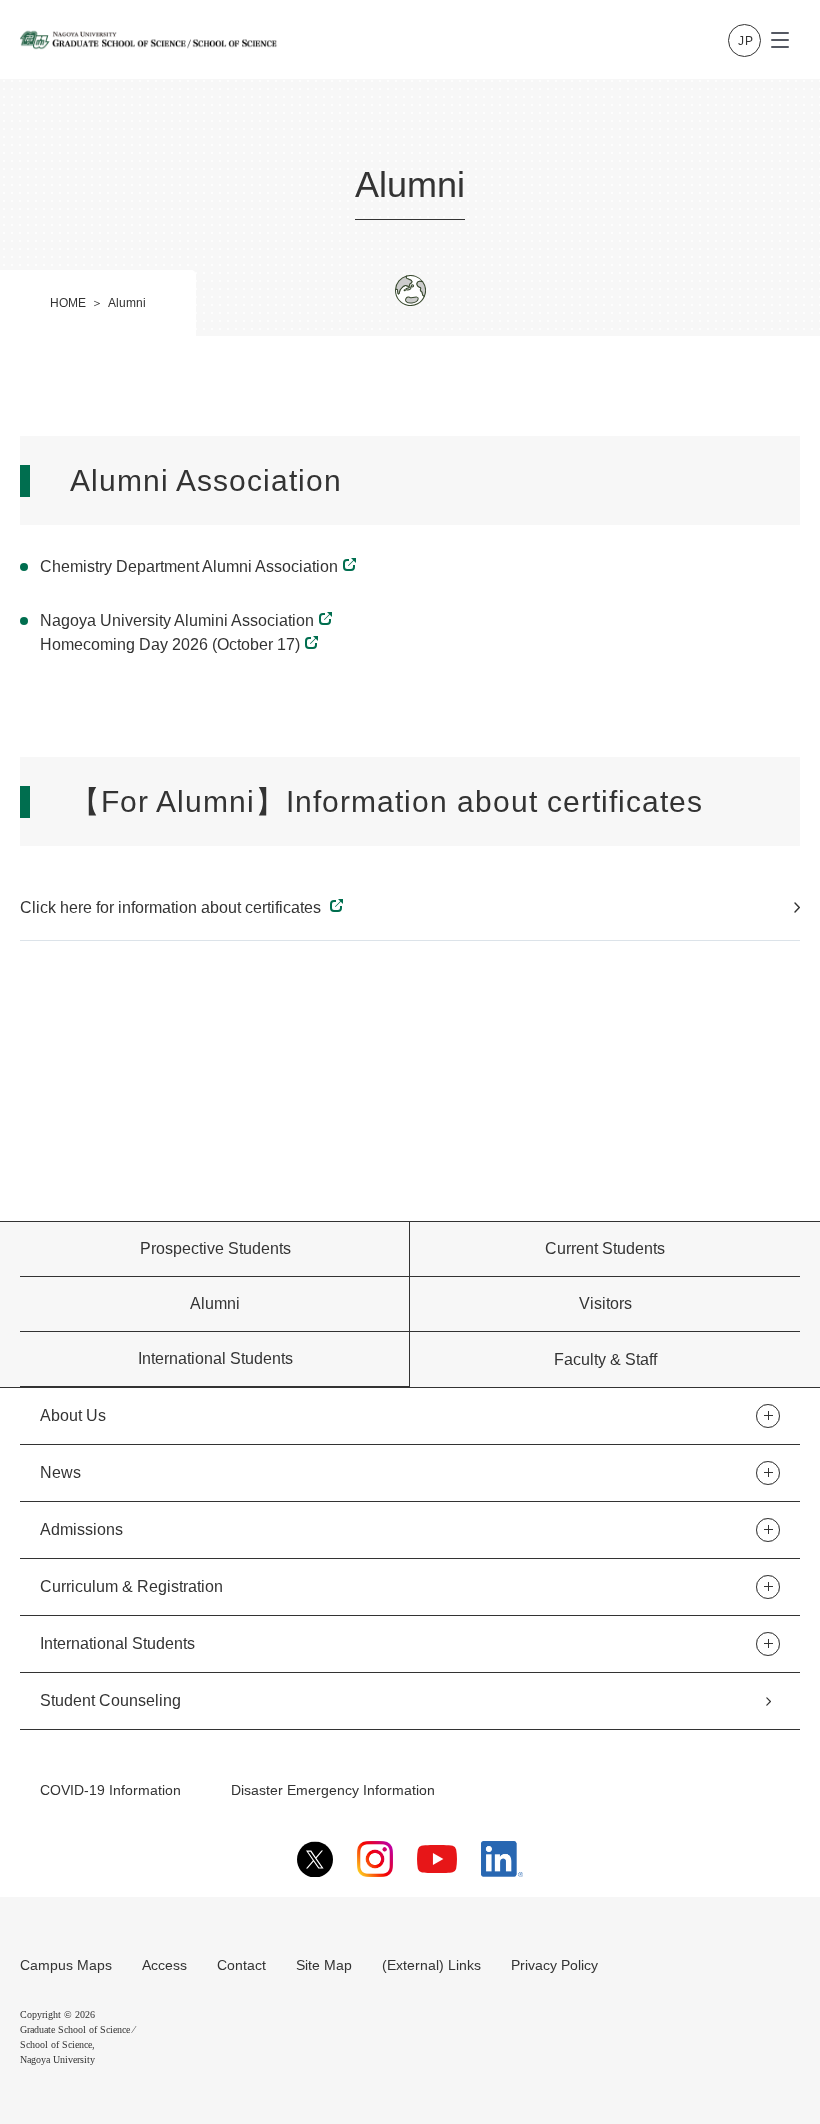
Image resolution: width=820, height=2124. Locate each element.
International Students (215, 1358)
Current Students (605, 1248)
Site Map (324, 1965)
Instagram (375, 1859)
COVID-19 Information (110, 1790)
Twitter (315, 1859)
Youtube (437, 1859)
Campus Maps (66, 1965)
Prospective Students (215, 1248)
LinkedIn (502, 1859)
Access (164, 1965)
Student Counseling (110, 1700)
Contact (241, 1965)
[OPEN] (780, 39)
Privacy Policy (554, 1965)
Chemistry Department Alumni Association (189, 566)
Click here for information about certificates (172, 907)
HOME (68, 303)
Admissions (81, 1529)
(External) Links (431, 1965)
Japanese (744, 40)
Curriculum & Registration (131, 1586)
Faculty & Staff (605, 1359)
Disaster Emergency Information (333, 1790)
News (60, 1472)
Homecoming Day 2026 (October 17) (170, 644)
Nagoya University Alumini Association (177, 620)
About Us (73, 1415)
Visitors (605, 1303)
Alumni (215, 1303)
